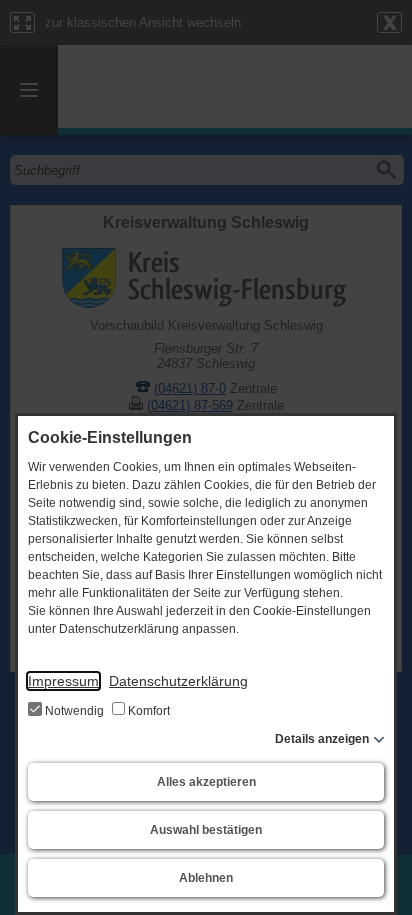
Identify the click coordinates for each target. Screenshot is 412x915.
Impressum (63, 681)
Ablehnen (206, 878)
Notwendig (74, 711)
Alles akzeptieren (206, 782)
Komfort (147, 711)
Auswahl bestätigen (206, 830)
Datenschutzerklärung (178, 681)
